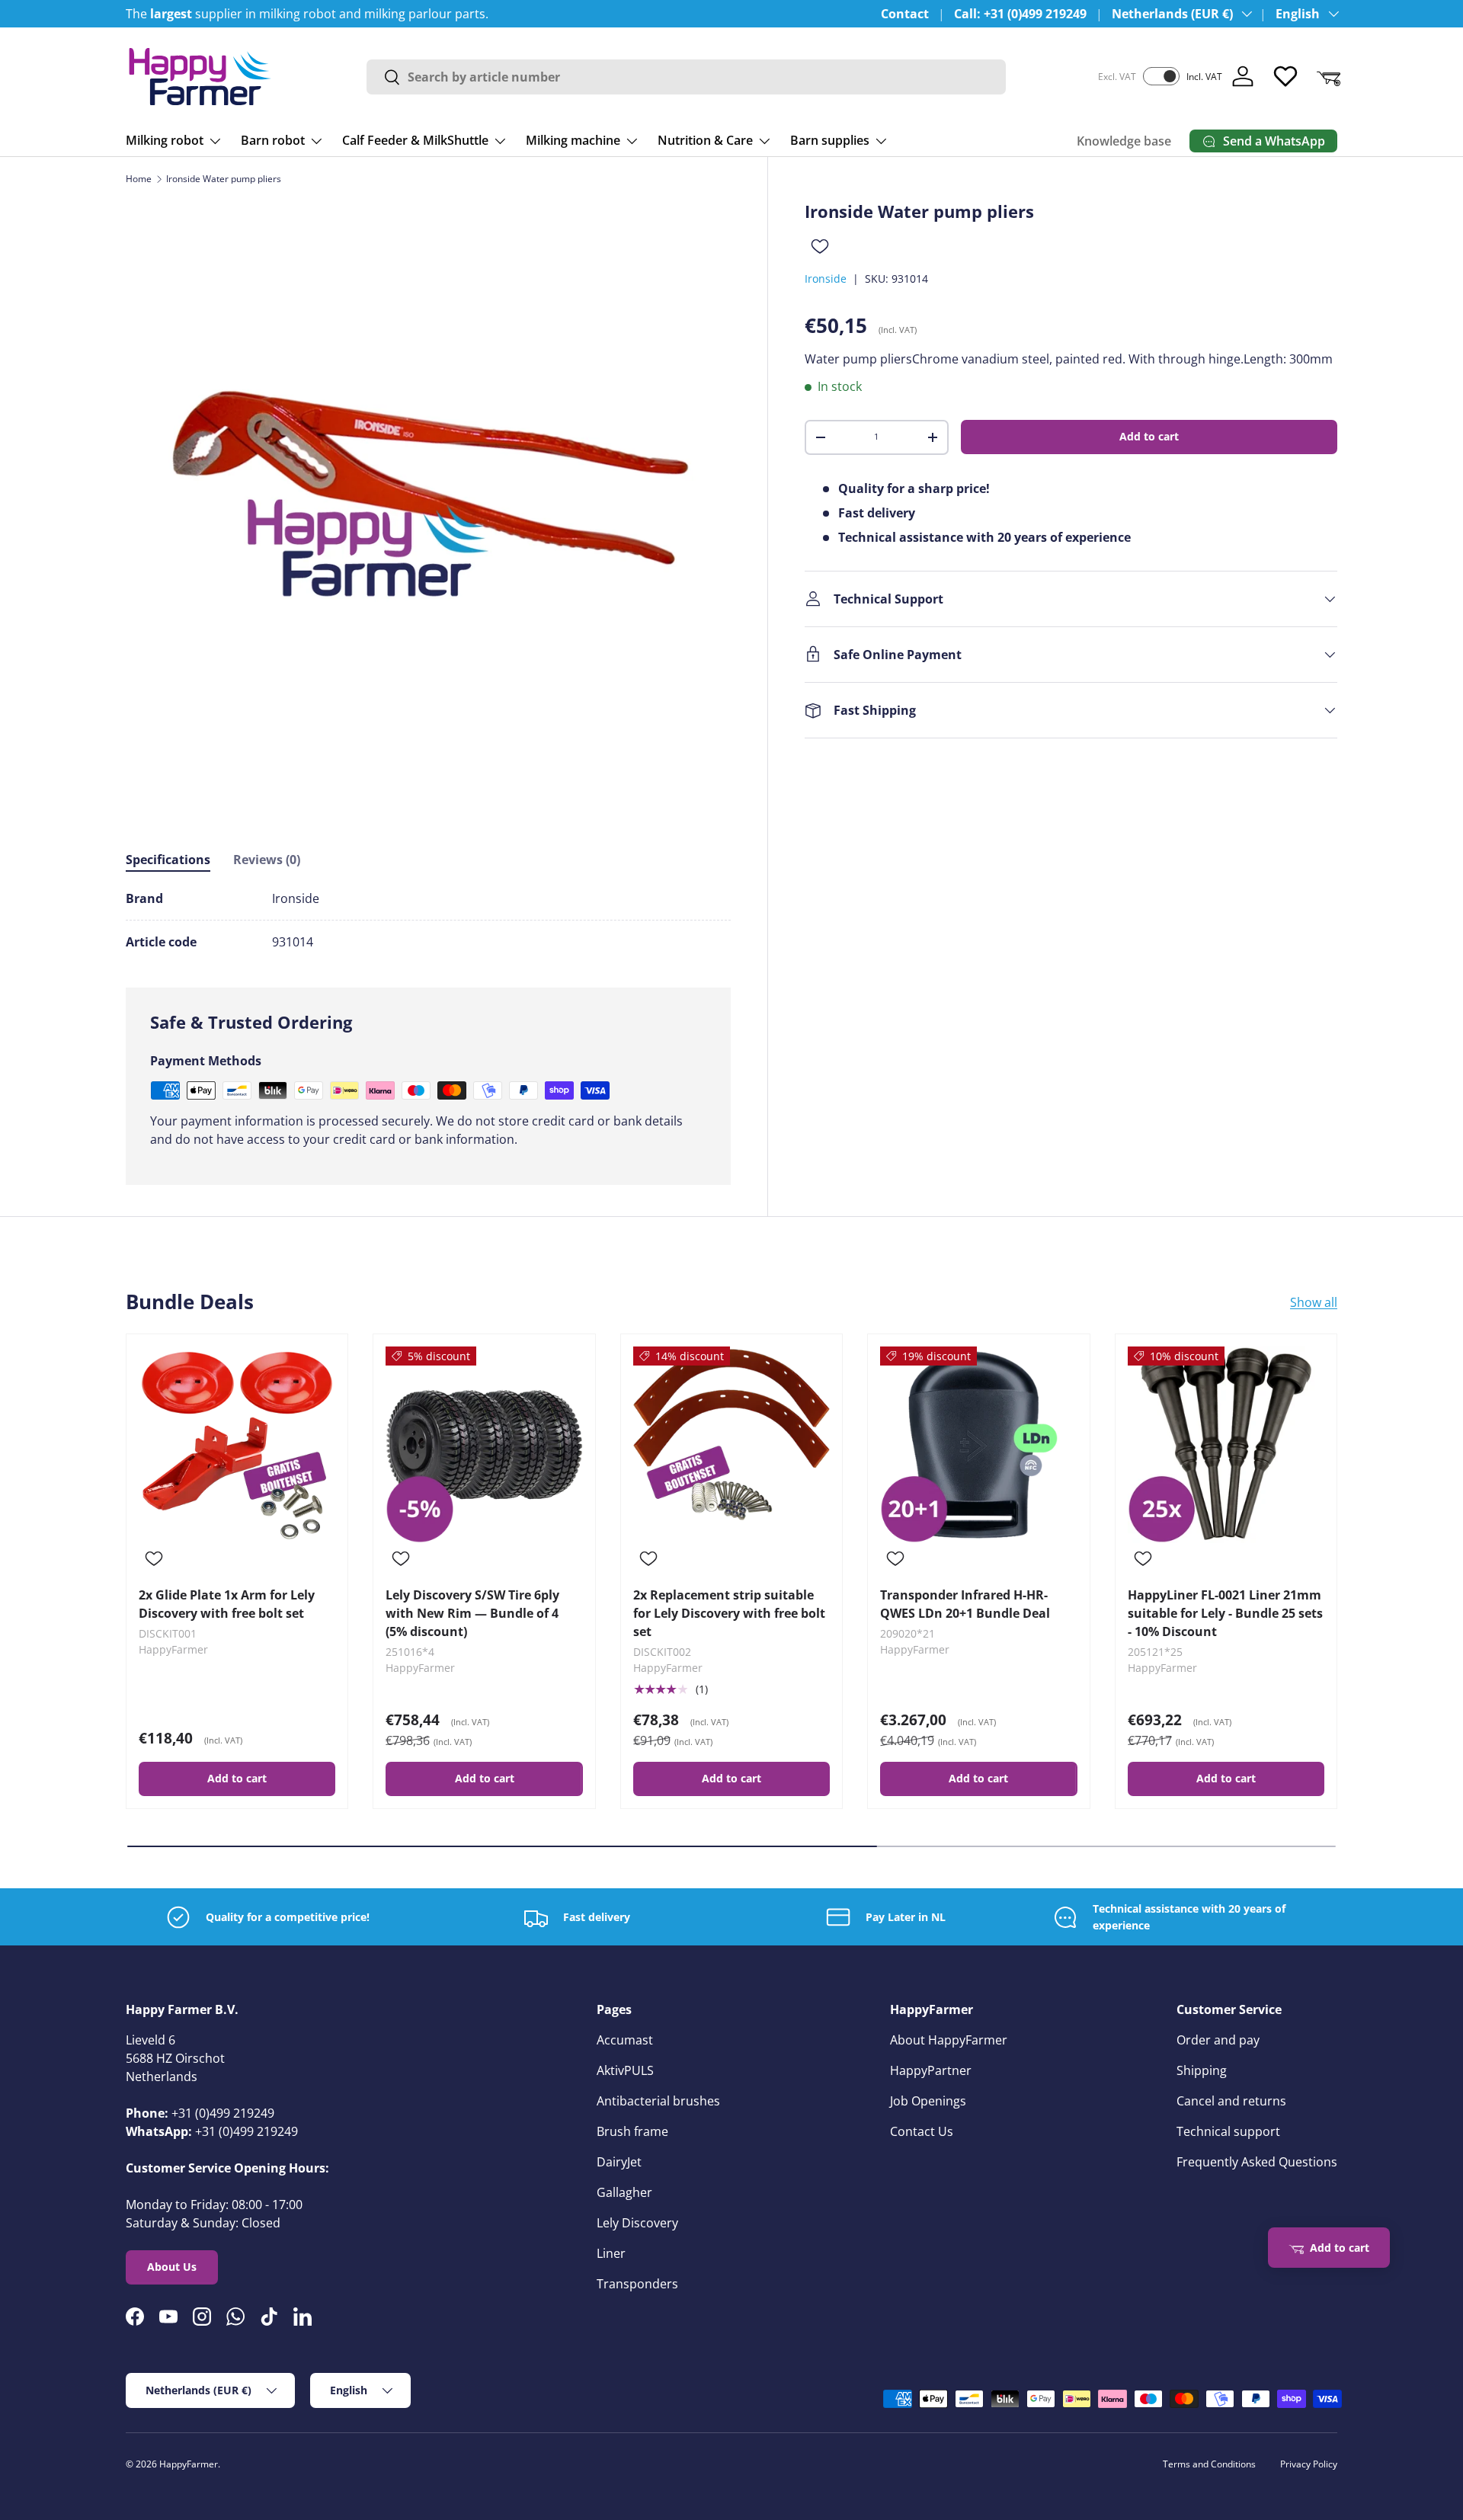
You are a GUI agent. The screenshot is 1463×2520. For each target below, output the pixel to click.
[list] (428, 504)
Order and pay (1218, 2040)
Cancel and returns (1231, 2101)
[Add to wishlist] (820, 246)
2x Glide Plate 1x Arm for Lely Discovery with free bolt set (227, 1604)
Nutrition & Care (705, 140)
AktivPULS (625, 2070)
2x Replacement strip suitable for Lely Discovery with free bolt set (729, 1613)
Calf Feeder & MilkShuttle (415, 140)
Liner (611, 2253)
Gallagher (624, 2192)
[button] (1328, 76)
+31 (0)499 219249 (223, 2113)
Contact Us (922, 2131)
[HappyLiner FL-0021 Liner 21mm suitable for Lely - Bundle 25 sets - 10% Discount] (1226, 1445)
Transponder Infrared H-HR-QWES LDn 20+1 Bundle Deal (965, 1604)
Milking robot (165, 140)
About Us (172, 2267)
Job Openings (928, 2101)
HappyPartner (931, 2070)
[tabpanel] (428, 920)
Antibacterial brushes (658, 2101)
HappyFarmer (189, 2464)
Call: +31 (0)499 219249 (1020, 14)
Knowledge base (1124, 141)
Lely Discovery (637, 2223)
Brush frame (632, 2131)
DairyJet (619, 2162)
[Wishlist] (1285, 76)
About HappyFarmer (949, 2040)
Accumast (625, 2040)
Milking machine (573, 140)
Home (139, 179)
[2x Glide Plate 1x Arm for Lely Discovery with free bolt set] (237, 1445)
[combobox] (687, 77)
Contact (905, 14)
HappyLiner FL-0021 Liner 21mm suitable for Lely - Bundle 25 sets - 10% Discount (1225, 1613)
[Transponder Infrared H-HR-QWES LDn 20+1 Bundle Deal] (978, 1445)
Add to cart (1149, 436)
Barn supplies (830, 140)
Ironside (826, 279)
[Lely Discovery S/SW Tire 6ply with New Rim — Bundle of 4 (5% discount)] (484, 1445)
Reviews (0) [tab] (267, 860)
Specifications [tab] (168, 860)
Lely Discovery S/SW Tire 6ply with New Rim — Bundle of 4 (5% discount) (472, 1613)
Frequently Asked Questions (1257, 2162)
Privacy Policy (1309, 2464)
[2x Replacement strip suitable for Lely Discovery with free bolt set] (731, 1445)
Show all (1314, 1302)
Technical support (1228, 2131)
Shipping (1202, 2070)
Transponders (637, 2284)
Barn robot (273, 140)
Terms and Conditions (1209, 2464)
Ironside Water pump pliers (224, 179)
